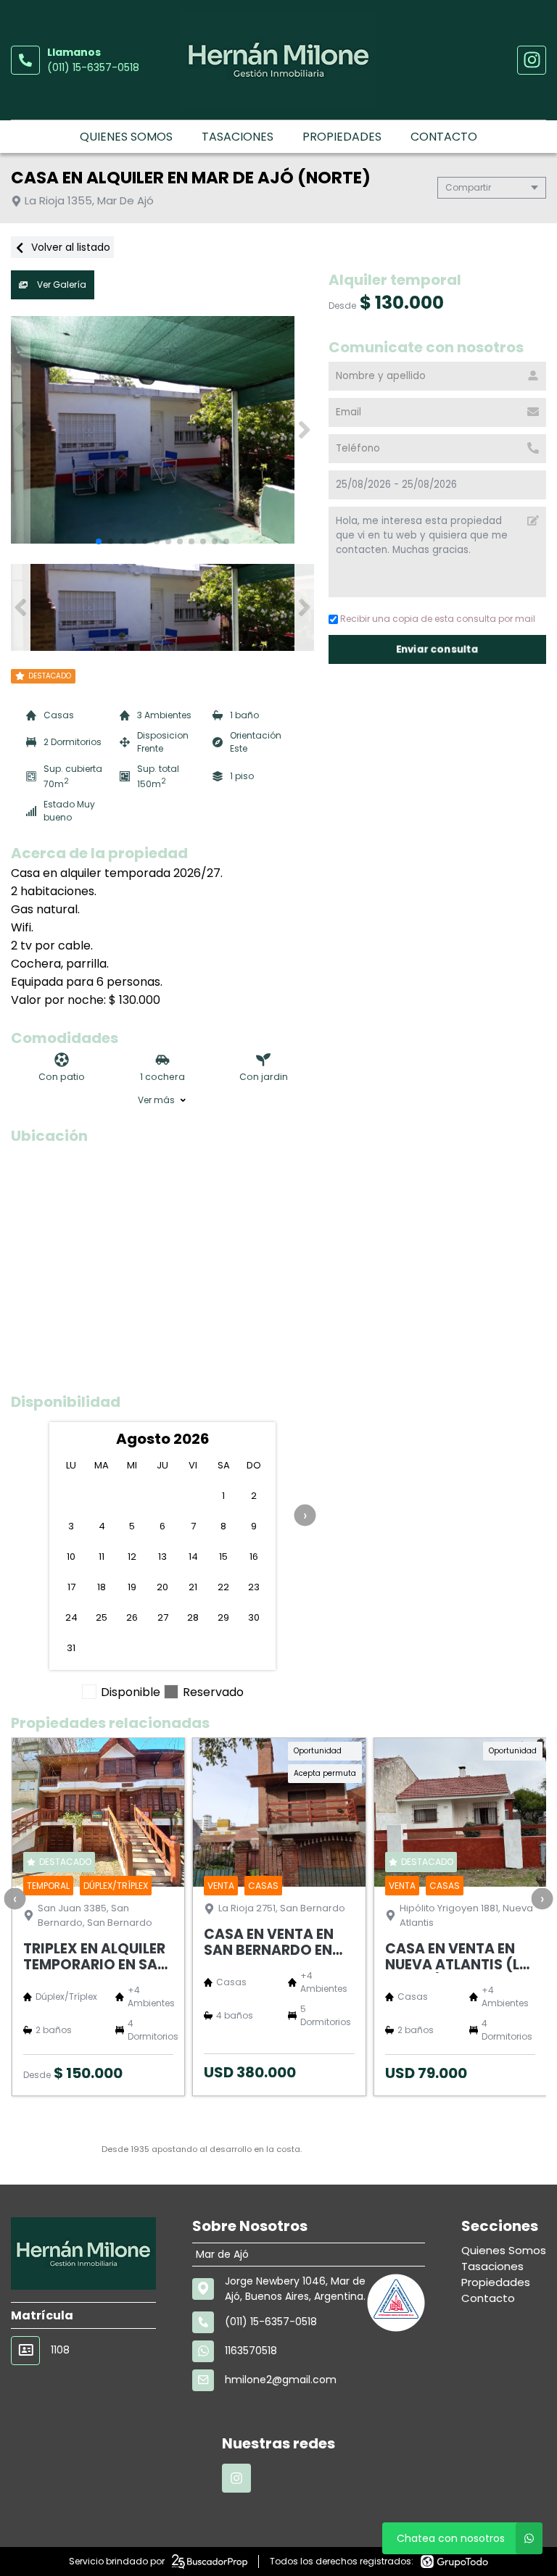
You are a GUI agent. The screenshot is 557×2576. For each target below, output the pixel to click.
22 (223, 1587)
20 (162, 1587)
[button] (304, 430)
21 (193, 1587)
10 (71, 1557)
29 (223, 1617)
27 (163, 1617)
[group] (162, 430)
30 (254, 1617)
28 (193, 1617)
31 (71, 1648)
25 (102, 1617)
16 (254, 1557)
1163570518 (251, 2351)
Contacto (444, 137)
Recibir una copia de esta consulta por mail (438, 619)
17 (71, 1587)
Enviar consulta (437, 649)
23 (254, 1587)
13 (162, 1557)
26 (132, 1617)
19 (132, 1587)
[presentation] (305, 1515)
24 (71, 1617)
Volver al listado (69, 247)
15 (223, 1557)
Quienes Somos (126, 137)
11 (102, 1557)
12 (132, 1557)
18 (102, 1587)
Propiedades (342, 137)
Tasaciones (238, 137)
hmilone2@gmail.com (281, 2380)
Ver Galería (61, 284)
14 (193, 1557)
